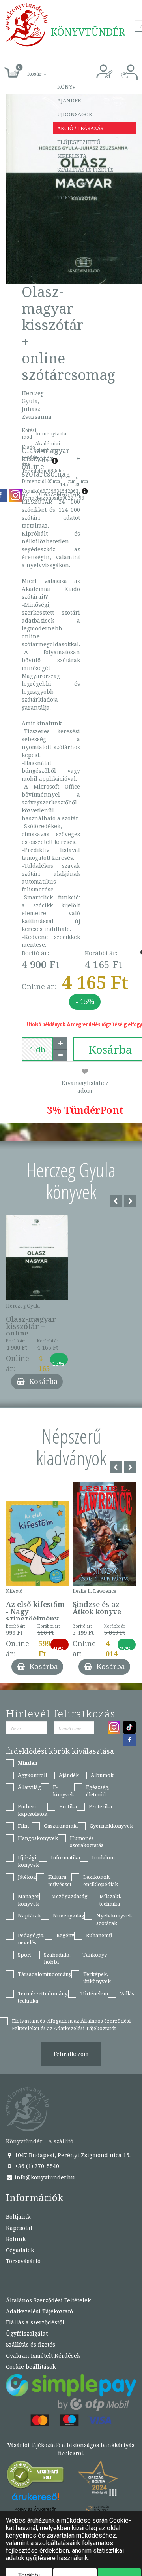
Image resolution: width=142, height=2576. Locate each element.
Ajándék (69, 100)
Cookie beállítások (31, 2367)
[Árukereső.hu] (35, 2477)
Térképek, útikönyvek (97, 1978)
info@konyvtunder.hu (44, 2177)
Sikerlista (72, 156)
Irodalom (103, 1857)
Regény (65, 1935)
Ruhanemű (99, 1935)
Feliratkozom (71, 2054)
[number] (37, 1049)
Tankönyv (95, 1955)
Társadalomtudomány (45, 1974)
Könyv (66, 87)
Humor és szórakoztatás (87, 1842)
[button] (28, 69)
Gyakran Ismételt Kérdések (43, 2355)
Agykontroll (32, 1775)
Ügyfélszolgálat (27, 2333)
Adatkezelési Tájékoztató (39, 2311)
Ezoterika (100, 1806)
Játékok (27, 1877)
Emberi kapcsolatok (33, 1810)
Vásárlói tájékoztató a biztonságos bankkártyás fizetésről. (71, 2449)
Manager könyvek (29, 1900)
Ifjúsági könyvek (28, 1861)
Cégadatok (20, 2250)
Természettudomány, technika (43, 1997)
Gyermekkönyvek (111, 1826)
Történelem (94, 1993)
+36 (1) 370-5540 (36, 2166)
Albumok (102, 1775)
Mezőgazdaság (69, 1896)
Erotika (68, 1806)
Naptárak (29, 1915)
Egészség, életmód (98, 1791)
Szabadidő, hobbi (57, 1958)
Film (23, 1826)
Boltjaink (18, 2217)
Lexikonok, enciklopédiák (101, 1880)
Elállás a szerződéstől (35, 2322)
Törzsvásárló (77, 197)
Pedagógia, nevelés (31, 1939)
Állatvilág (29, 1787)
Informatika (65, 1857)
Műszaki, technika (110, 1900)
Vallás (127, 1993)
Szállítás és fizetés (85, 170)
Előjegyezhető (79, 142)
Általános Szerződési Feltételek (48, 2300)
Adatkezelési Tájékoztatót (85, 2028)
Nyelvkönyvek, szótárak (115, 1919)
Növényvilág (69, 1915)
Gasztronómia (61, 1826)
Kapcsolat (72, 184)
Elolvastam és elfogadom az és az (71, 2024)
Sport (24, 1955)
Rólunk (16, 2239)
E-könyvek (64, 1791)
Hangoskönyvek (38, 1838)
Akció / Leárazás (80, 128)
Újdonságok (75, 114)
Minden (28, 1763)
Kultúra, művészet (60, 1880)
